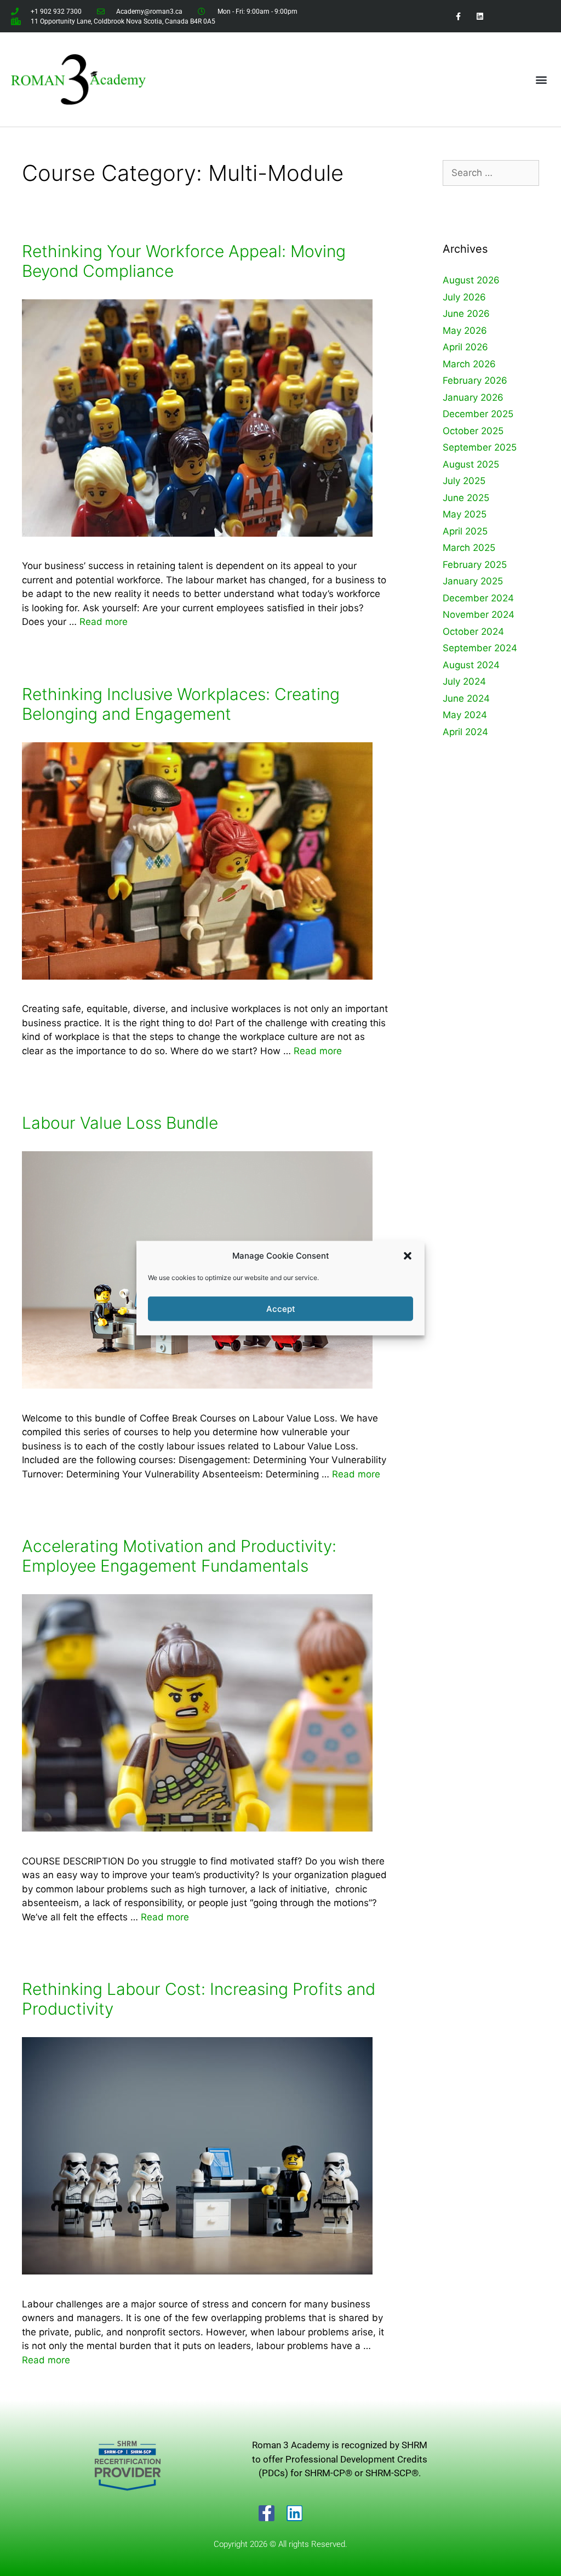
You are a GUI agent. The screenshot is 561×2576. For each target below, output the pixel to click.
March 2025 (469, 548)
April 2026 (465, 347)
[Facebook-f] (267, 2513)
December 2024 (478, 598)
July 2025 (464, 481)
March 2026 (469, 364)
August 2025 (471, 464)
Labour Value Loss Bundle (120, 1123)
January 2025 (473, 581)
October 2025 (473, 431)
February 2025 (475, 565)
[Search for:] (491, 173)
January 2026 (473, 397)
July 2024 (464, 681)
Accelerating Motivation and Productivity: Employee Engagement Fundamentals (179, 1556)
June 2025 (466, 498)
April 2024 (465, 732)
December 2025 (478, 414)
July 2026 (464, 297)
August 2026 (471, 280)
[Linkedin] (294, 2513)
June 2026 (466, 314)
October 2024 (473, 632)
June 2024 (466, 698)
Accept (281, 1308)
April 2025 (465, 531)
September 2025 (480, 447)
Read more (104, 622)
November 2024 (479, 615)
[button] (408, 1256)
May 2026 (465, 331)
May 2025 (465, 514)
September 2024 (480, 648)
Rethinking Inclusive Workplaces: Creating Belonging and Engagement (181, 704)
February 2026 (475, 380)
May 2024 (465, 715)
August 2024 (471, 665)
